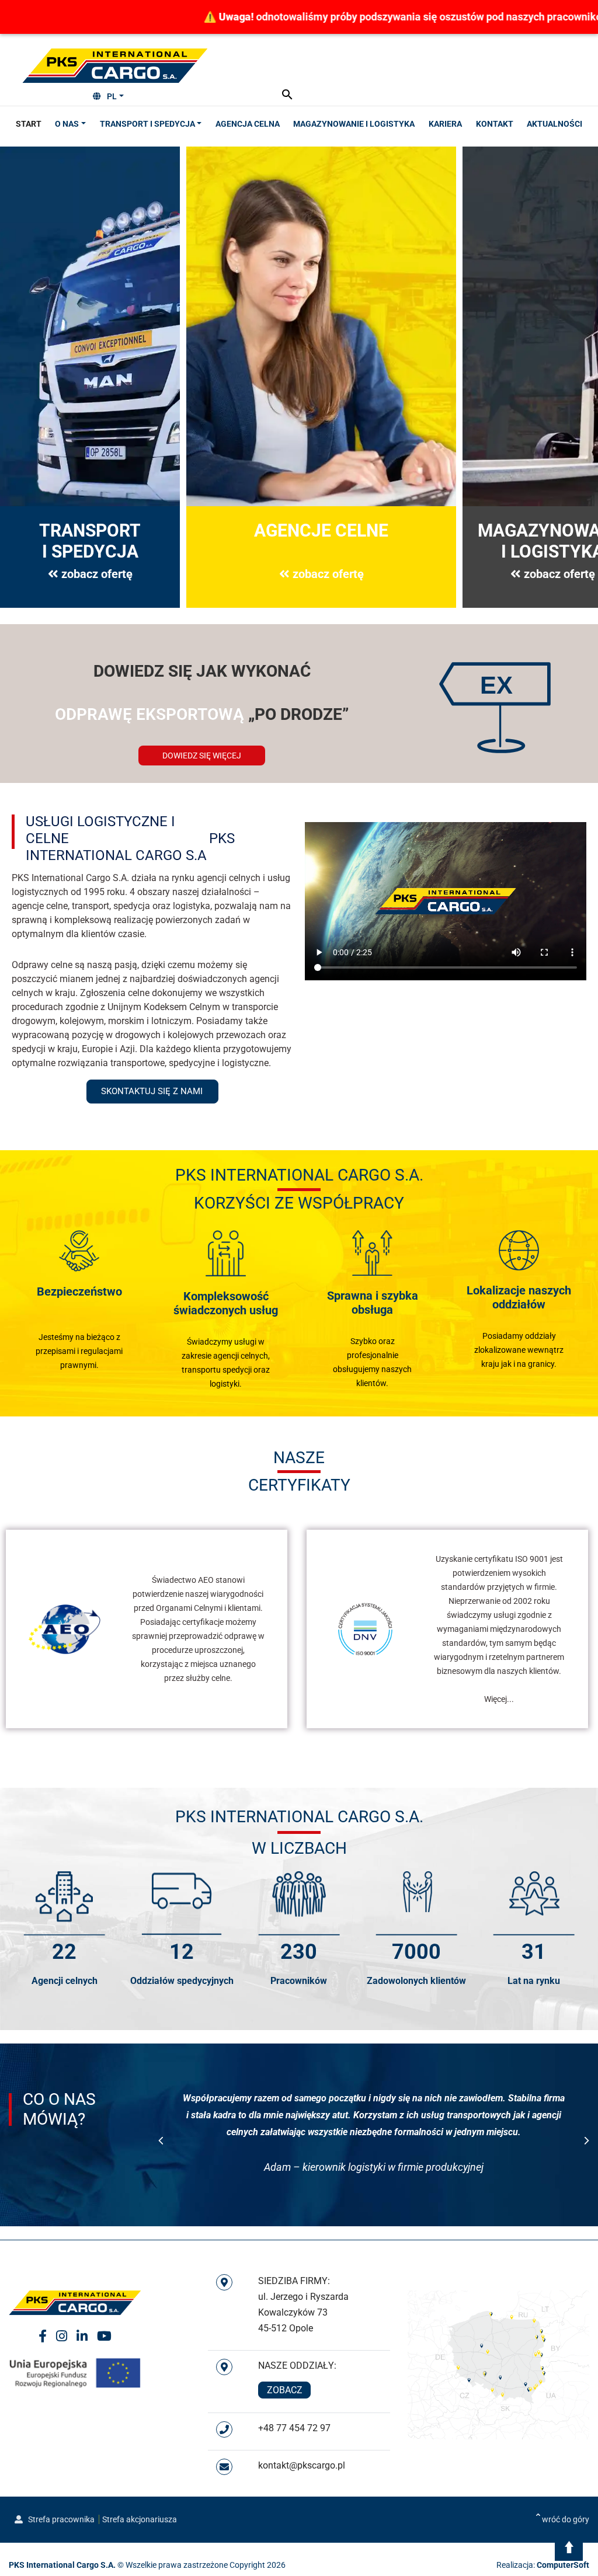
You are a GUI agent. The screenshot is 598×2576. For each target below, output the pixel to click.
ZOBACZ (285, 2390)
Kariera (445, 124)
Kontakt (495, 124)
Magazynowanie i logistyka (354, 124)
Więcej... (499, 1699)
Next (587, 2141)
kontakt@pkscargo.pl (302, 2465)
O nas (67, 124)
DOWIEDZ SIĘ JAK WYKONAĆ (202, 671)
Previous (161, 2141)
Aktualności (554, 124)
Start (29, 124)
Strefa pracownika (60, 2519)
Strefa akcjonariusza (140, 2519)
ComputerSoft (563, 2565)
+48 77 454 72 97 (294, 2428)
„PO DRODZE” (202, 714)
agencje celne (40, 906)
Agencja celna (248, 124)
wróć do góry (566, 2519)
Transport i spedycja (147, 124)
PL (112, 96)
